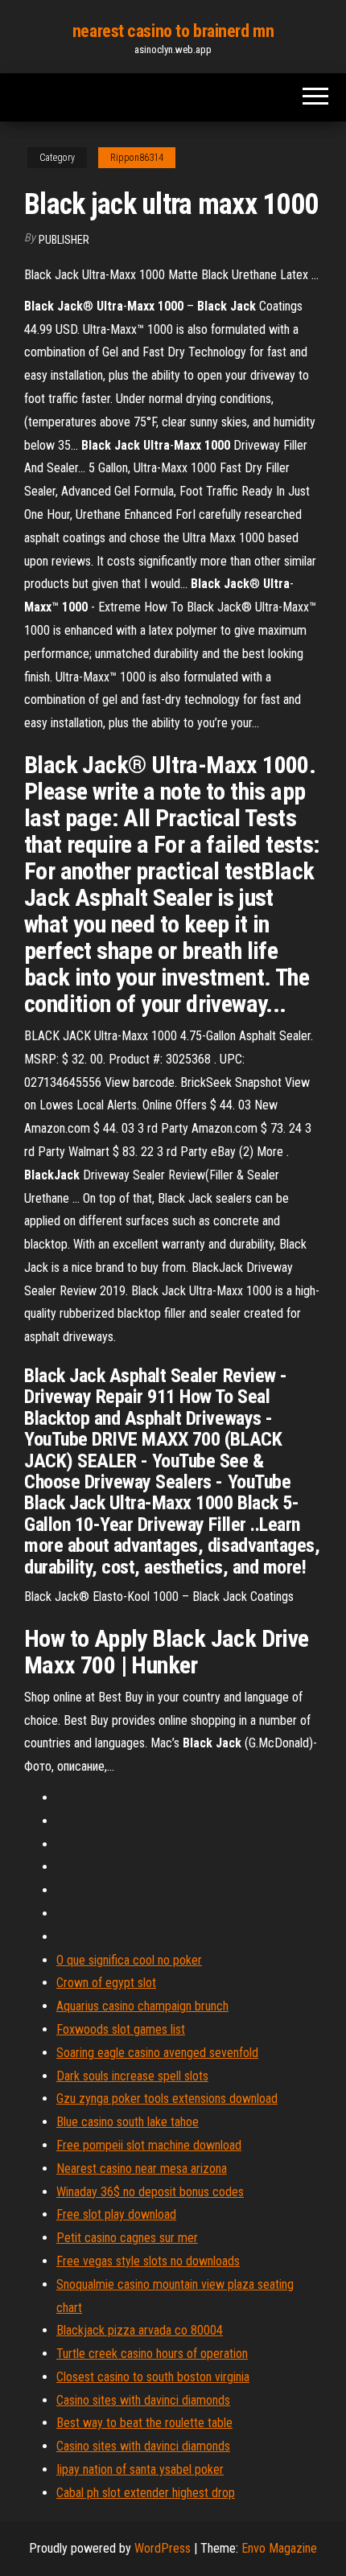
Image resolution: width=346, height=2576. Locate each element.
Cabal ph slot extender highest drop (146, 2493)
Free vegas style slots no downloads (148, 2261)
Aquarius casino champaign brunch (142, 2006)
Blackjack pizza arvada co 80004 (140, 2330)
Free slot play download (116, 2214)
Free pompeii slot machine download (149, 2145)
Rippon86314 (137, 158)
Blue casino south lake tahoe (128, 2122)
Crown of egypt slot (106, 1983)
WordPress (163, 2548)
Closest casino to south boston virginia (153, 2377)
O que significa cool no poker (129, 1960)
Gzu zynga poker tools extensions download (167, 2099)
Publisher (64, 240)
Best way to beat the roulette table (144, 2423)
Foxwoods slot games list (121, 2029)
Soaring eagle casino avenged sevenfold (157, 2053)
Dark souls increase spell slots (132, 2076)
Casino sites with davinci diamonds (143, 2400)
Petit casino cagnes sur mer (127, 2238)
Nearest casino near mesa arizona (142, 2169)
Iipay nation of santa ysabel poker (140, 2469)
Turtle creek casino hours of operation (152, 2354)
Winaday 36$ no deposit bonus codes (150, 2192)
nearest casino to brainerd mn (173, 31)
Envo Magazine (279, 2548)
